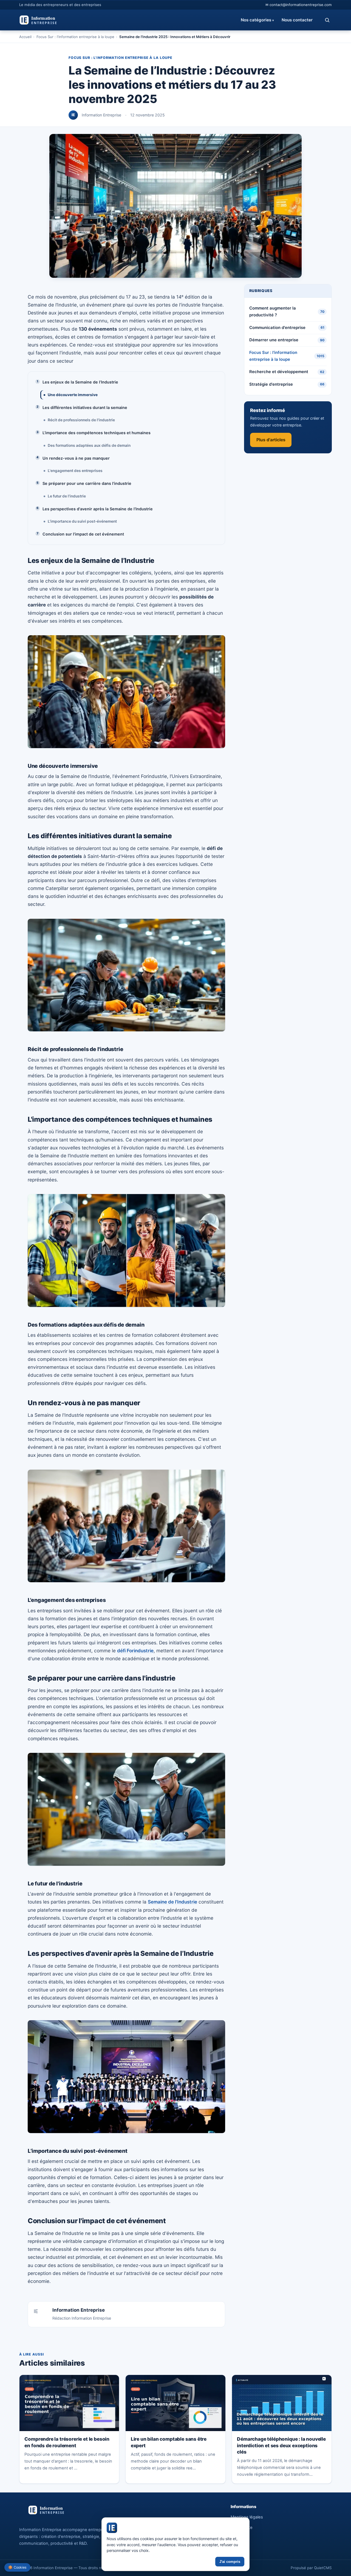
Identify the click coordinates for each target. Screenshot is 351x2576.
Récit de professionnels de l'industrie (81, 420)
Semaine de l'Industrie (172, 1902)
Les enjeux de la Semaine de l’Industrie (80, 382)
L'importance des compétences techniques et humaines (97, 433)
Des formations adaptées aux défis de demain (89, 445)
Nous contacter (297, 20)
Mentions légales (247, 2517)
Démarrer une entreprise (287, 340)
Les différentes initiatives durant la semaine (85, 407)
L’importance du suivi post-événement (82, 521)
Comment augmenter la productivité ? (287, 312)
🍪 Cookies (17, 2567)
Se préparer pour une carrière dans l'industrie (87, 483)
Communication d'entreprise (287, 328)
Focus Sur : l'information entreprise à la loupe (75, 37)
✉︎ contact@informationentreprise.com (299, 5)
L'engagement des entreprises (75, 471)
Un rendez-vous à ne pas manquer (76, 458)
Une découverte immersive (73, 395)
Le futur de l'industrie (67, 496)
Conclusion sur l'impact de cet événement (83, 534)
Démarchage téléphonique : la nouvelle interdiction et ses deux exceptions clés (281, 2445)
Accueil (25, 37)
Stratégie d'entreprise (287, 384)
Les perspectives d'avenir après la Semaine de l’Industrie (98, 509)
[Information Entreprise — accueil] (53, 20)
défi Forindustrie (135, 1651)
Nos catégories (257, 20)
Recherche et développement (287, 372)
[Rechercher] (327, 20)
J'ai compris (230, 2562)
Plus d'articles (271, 440)
